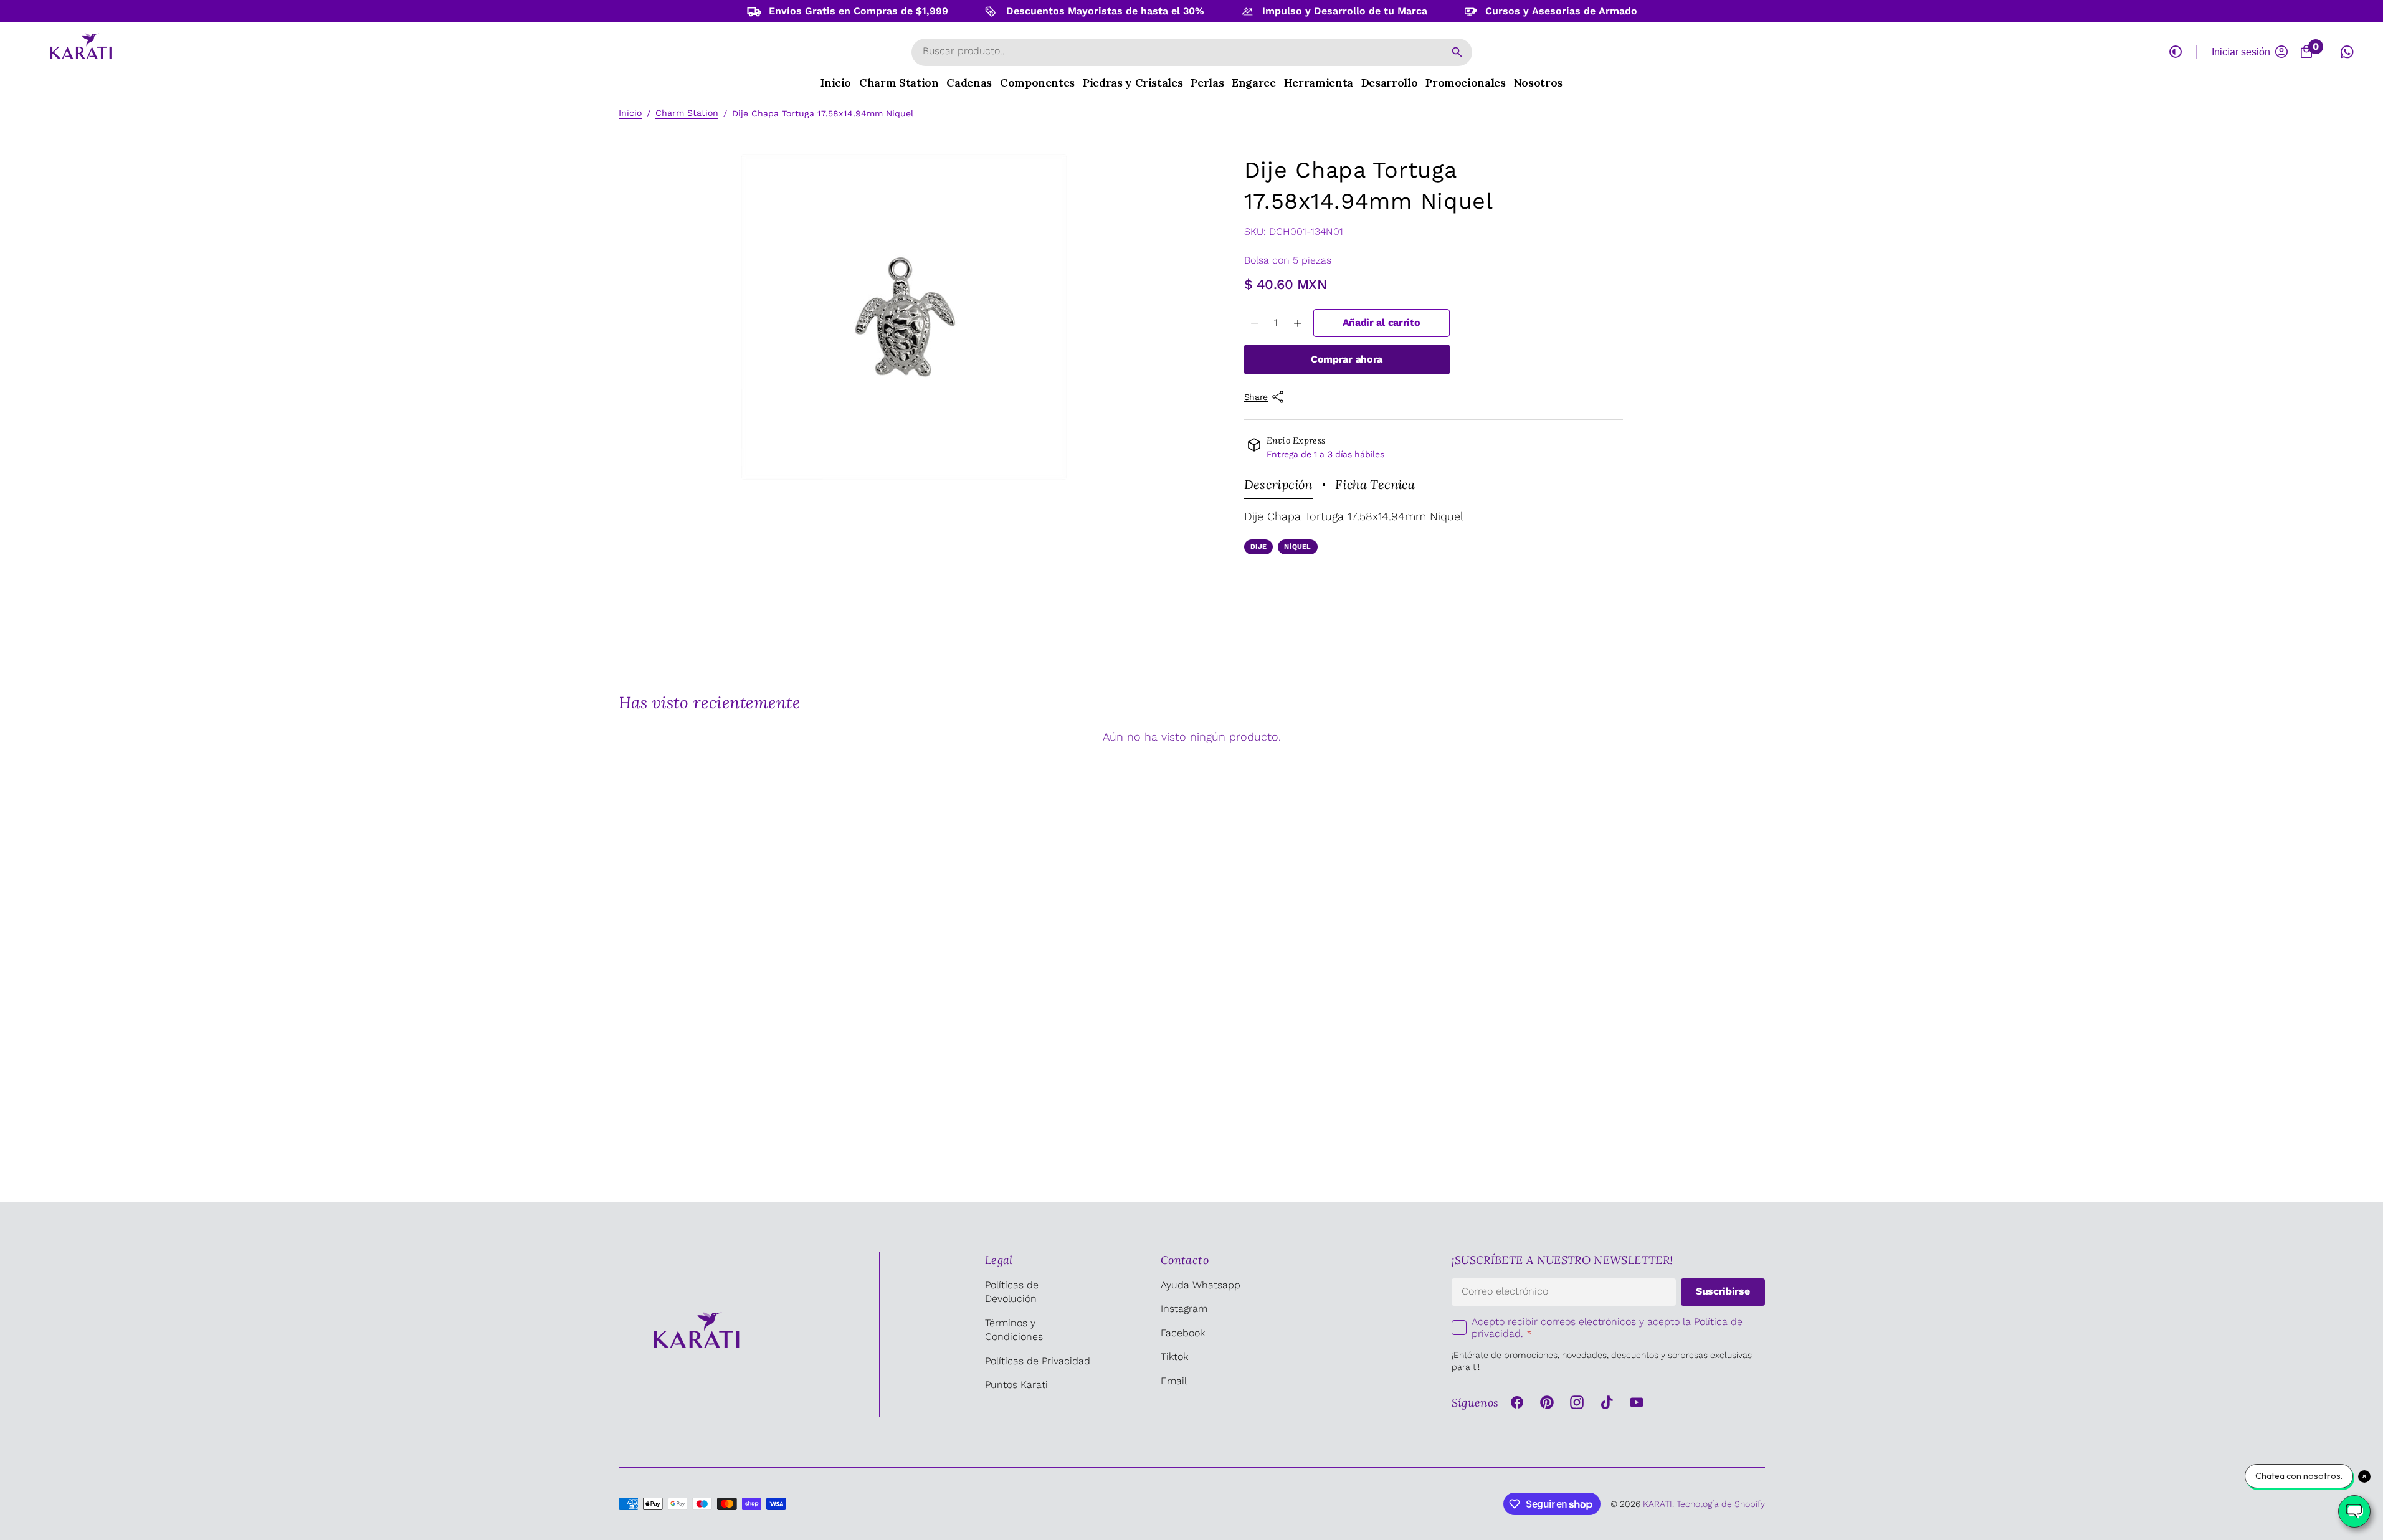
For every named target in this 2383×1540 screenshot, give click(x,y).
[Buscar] (1457, 52)
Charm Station (687, 113)
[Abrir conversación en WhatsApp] (2347, 52)
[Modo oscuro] (2176, 52)
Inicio (630, 113)
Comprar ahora (1347, 359)
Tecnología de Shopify (1721, 1504)
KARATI (1658, 1504)
